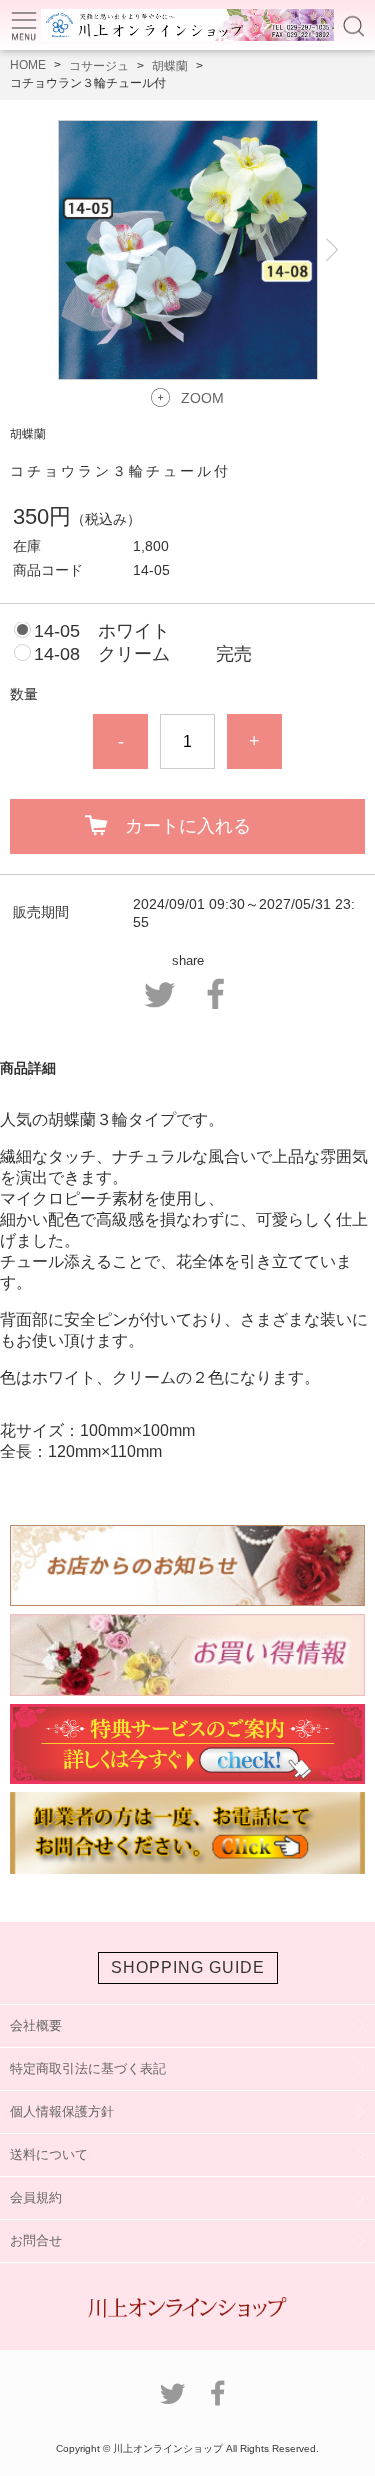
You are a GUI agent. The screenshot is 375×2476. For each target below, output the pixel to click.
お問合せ (36, 2240)
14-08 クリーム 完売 (143, 654)
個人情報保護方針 (62, 2111)
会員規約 (36, 2197)
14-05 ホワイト (102, 631)
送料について (49, 2154)
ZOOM (202, 398)
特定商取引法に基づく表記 (88, 2068)
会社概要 (36, 2025)
